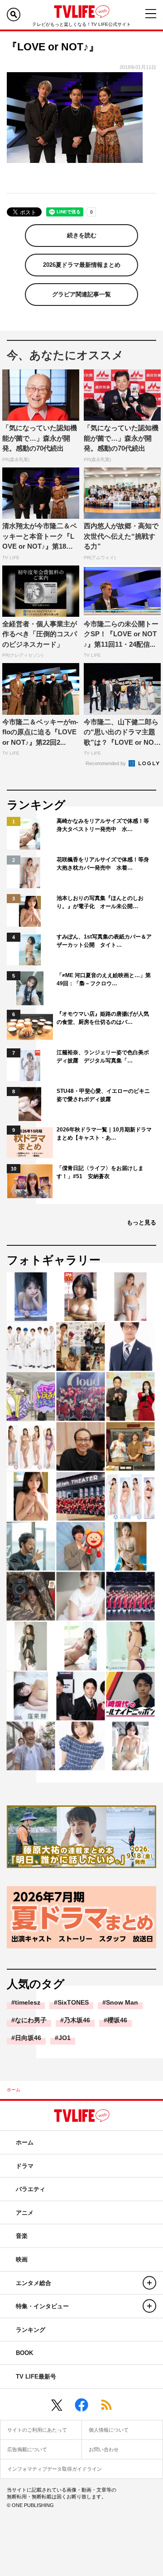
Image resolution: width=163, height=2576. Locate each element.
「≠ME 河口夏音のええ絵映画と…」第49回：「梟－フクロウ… (104, 979)
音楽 (22, 2236)
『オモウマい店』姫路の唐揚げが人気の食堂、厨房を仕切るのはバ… (103, 1018)
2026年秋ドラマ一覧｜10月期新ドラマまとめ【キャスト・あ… (104, 1134)
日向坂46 (28, 2038)
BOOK (24, 2353)
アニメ (25, 2213)
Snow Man (122, 2002)
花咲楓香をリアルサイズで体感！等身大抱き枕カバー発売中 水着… (103, 864)
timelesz (28, 2002)
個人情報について (109, 2430)
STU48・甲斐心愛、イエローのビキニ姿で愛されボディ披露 (103, 1095)
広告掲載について (27, 2449)
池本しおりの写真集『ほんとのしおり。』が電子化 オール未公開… (100, 902)
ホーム (14, 2090)
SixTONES (73, 2002)
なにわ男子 (31, 2020)
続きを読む (82, 235)
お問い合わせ (104, 2449)
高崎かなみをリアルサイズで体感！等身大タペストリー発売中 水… (103, 825)
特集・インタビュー (42, 2306)
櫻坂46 (117, 2020)
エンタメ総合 (34, 2283)
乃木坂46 (77, 2020)
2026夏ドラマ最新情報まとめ (82, 265)
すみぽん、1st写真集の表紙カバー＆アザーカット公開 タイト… (104, 941)
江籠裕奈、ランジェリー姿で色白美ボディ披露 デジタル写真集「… (103, 1057)
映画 (22, 2259)
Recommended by (106, 763)
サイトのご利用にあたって (37, 2430)
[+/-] (149, 2283)
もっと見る (141, 1222)
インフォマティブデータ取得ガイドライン (55, 2469)
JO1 (65, 2038)
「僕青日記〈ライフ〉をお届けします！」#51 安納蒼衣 (100, 1172)
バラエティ (31, 2189)
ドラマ (25, 2166)
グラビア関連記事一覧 (81, 294)
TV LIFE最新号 (36, 2377)
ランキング (31, 2330)
